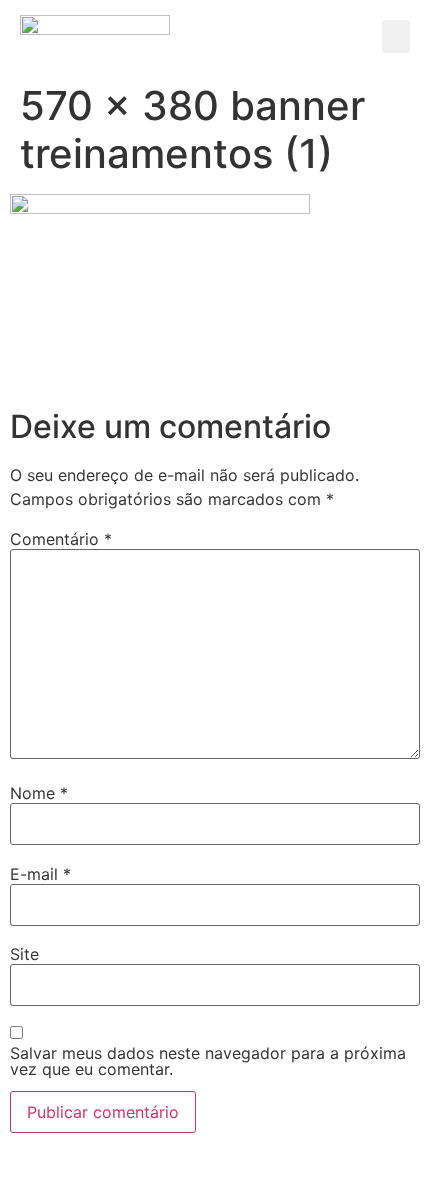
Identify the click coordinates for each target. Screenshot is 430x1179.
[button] (396, 36)
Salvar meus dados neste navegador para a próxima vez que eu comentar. (208, 1061)
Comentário (61, 539)
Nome (39, 793)
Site (24, 954)
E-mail (40, 874)
